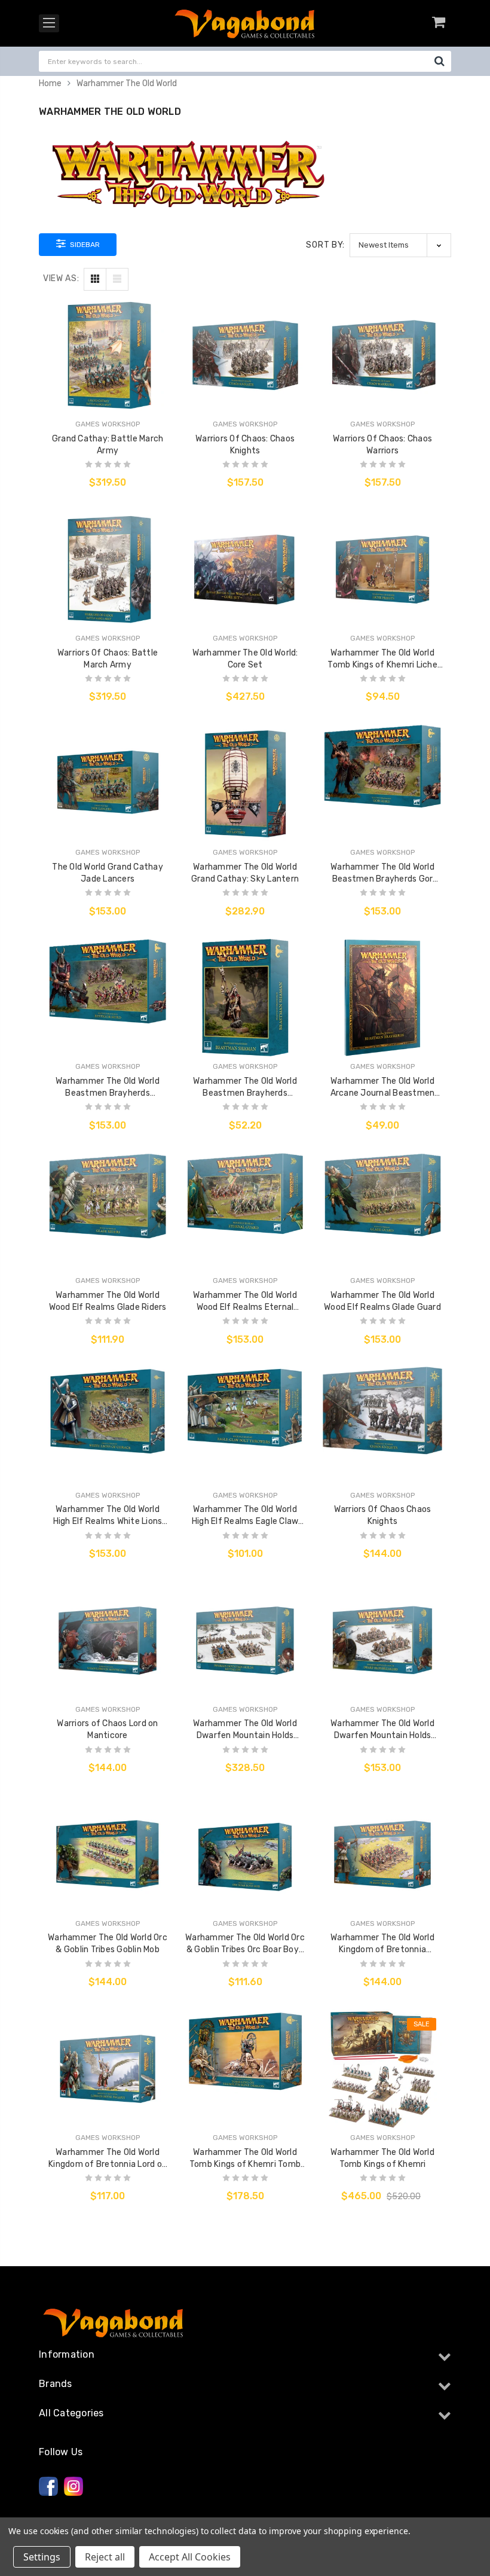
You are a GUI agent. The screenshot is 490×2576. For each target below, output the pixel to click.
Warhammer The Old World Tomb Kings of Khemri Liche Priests (382, 659)
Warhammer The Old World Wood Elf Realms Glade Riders (108, 1301)
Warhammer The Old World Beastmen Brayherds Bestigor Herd (108, 1088)
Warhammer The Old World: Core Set (245, 659)
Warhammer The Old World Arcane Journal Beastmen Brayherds (383, 1088)
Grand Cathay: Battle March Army (108, 445)
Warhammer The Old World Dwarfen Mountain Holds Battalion (245, 1730)
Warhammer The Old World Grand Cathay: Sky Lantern (245, 873)
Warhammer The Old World (127, 83)
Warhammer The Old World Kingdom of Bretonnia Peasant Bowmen (382, 1944)
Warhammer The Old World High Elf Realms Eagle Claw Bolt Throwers (245, 1516)
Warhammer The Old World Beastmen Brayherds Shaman (245, 1088)
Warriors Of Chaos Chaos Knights (383, 1515)
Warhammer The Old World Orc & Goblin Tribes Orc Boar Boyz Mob (245, 1944)
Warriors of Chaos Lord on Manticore (107, 1729)
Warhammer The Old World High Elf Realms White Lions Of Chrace (108, 1516)
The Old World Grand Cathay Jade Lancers (108, 873)
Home (50, 83)
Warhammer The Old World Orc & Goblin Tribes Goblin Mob (108, 1944)
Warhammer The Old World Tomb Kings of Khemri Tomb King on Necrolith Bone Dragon (245, 2159)
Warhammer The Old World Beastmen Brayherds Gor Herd (382, 874)
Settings (42, 2557)
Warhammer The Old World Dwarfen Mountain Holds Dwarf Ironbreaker (382, 1730)
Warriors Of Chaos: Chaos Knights (245, 445)
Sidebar (84, 245)
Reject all (105, 2557)
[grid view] (95, 279)
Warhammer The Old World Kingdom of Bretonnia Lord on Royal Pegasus (108, 2159)
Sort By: (325, 245)
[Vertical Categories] (49, 23)
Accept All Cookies (190, 2557)
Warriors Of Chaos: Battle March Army (108, 659)
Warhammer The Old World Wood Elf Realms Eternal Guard (245, 1302)
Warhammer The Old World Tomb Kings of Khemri (382, 2158)
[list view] (117, 279)
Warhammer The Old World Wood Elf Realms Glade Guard (382, 1301)
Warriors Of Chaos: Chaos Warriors (382, 445)
